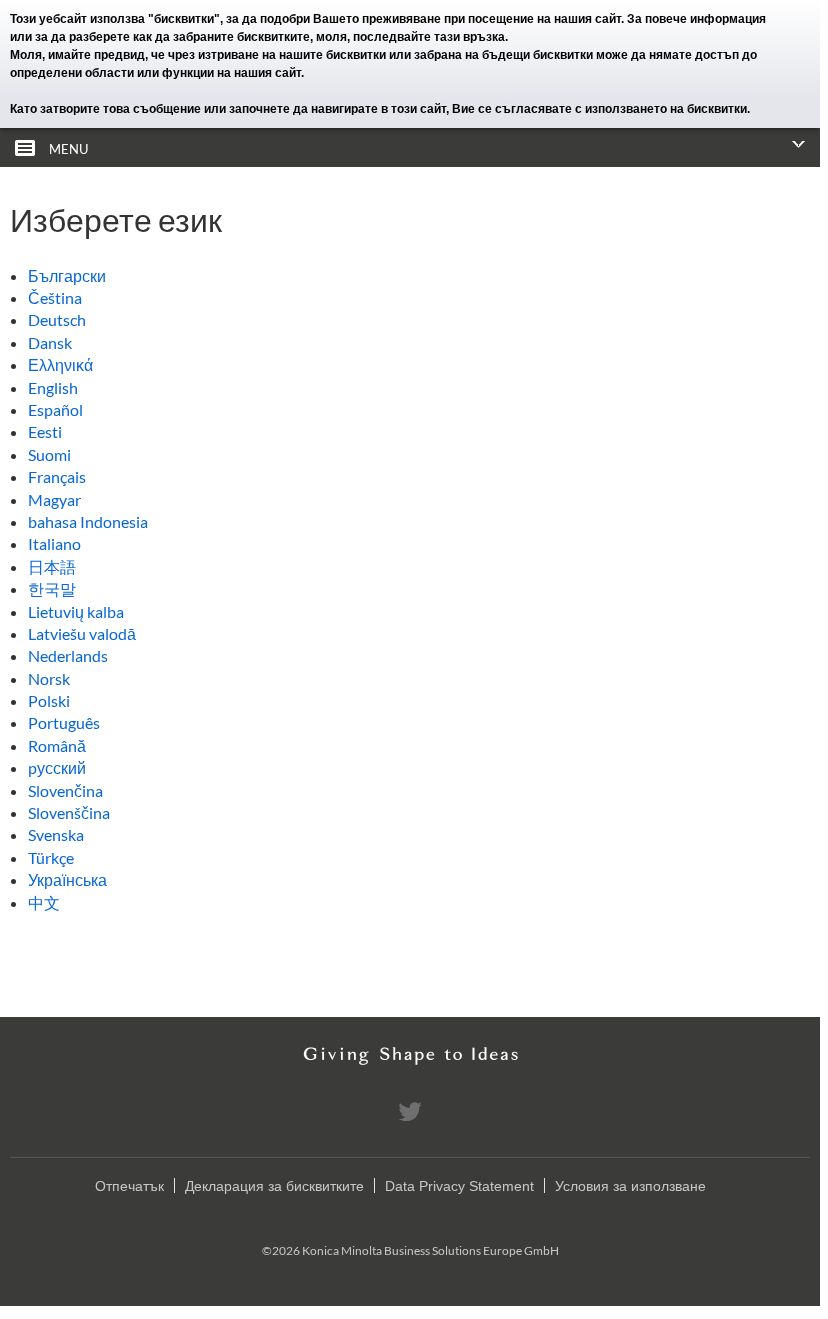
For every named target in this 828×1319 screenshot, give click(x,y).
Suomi (49, 454)
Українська (67, 879)
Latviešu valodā (82, 633)
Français (57, 476)
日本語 (52, 566)
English (53, 387)
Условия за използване (630, 1186)
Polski (49, 700)
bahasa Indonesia (88, 521)
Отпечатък (129, 1186)
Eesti (45, 431)
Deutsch (57, 319)
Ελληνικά (60, 364)
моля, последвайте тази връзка (410, 37)
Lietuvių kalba (76, 611)
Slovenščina (69, 812)
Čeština (55, 297)
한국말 (52, 588)
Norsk (49, 678)
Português (64, 722)
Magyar (54, 499)
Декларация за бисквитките (274, 1186)
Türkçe (51, 857)
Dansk (50, 342)
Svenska (56, 834)
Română (57, 745)
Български (67, 275)
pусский (57, 767)
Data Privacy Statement (459, 1186)
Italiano (54, 543)
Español (55, 409)
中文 (44, 902)
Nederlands (68, 655)
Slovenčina (65, 790)
